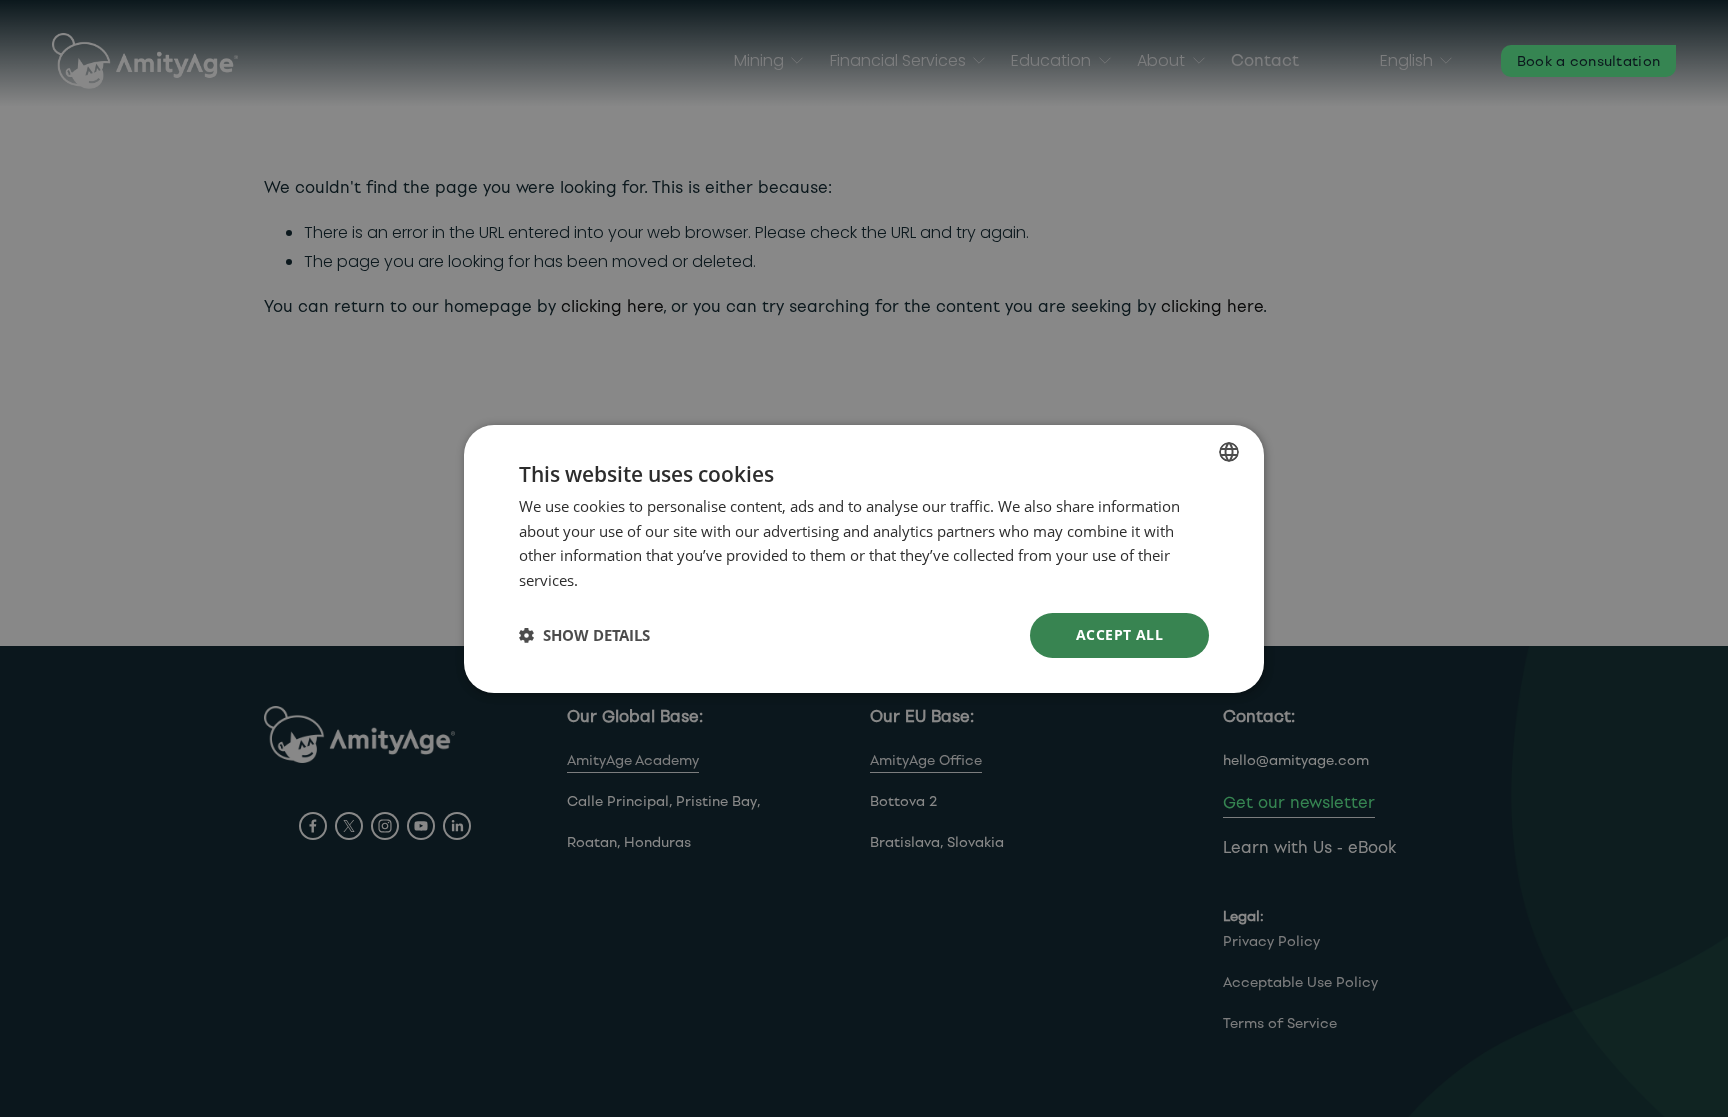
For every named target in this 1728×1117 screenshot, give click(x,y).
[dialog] (864, 558)
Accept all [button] (1119, 634)
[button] (584, 635)
